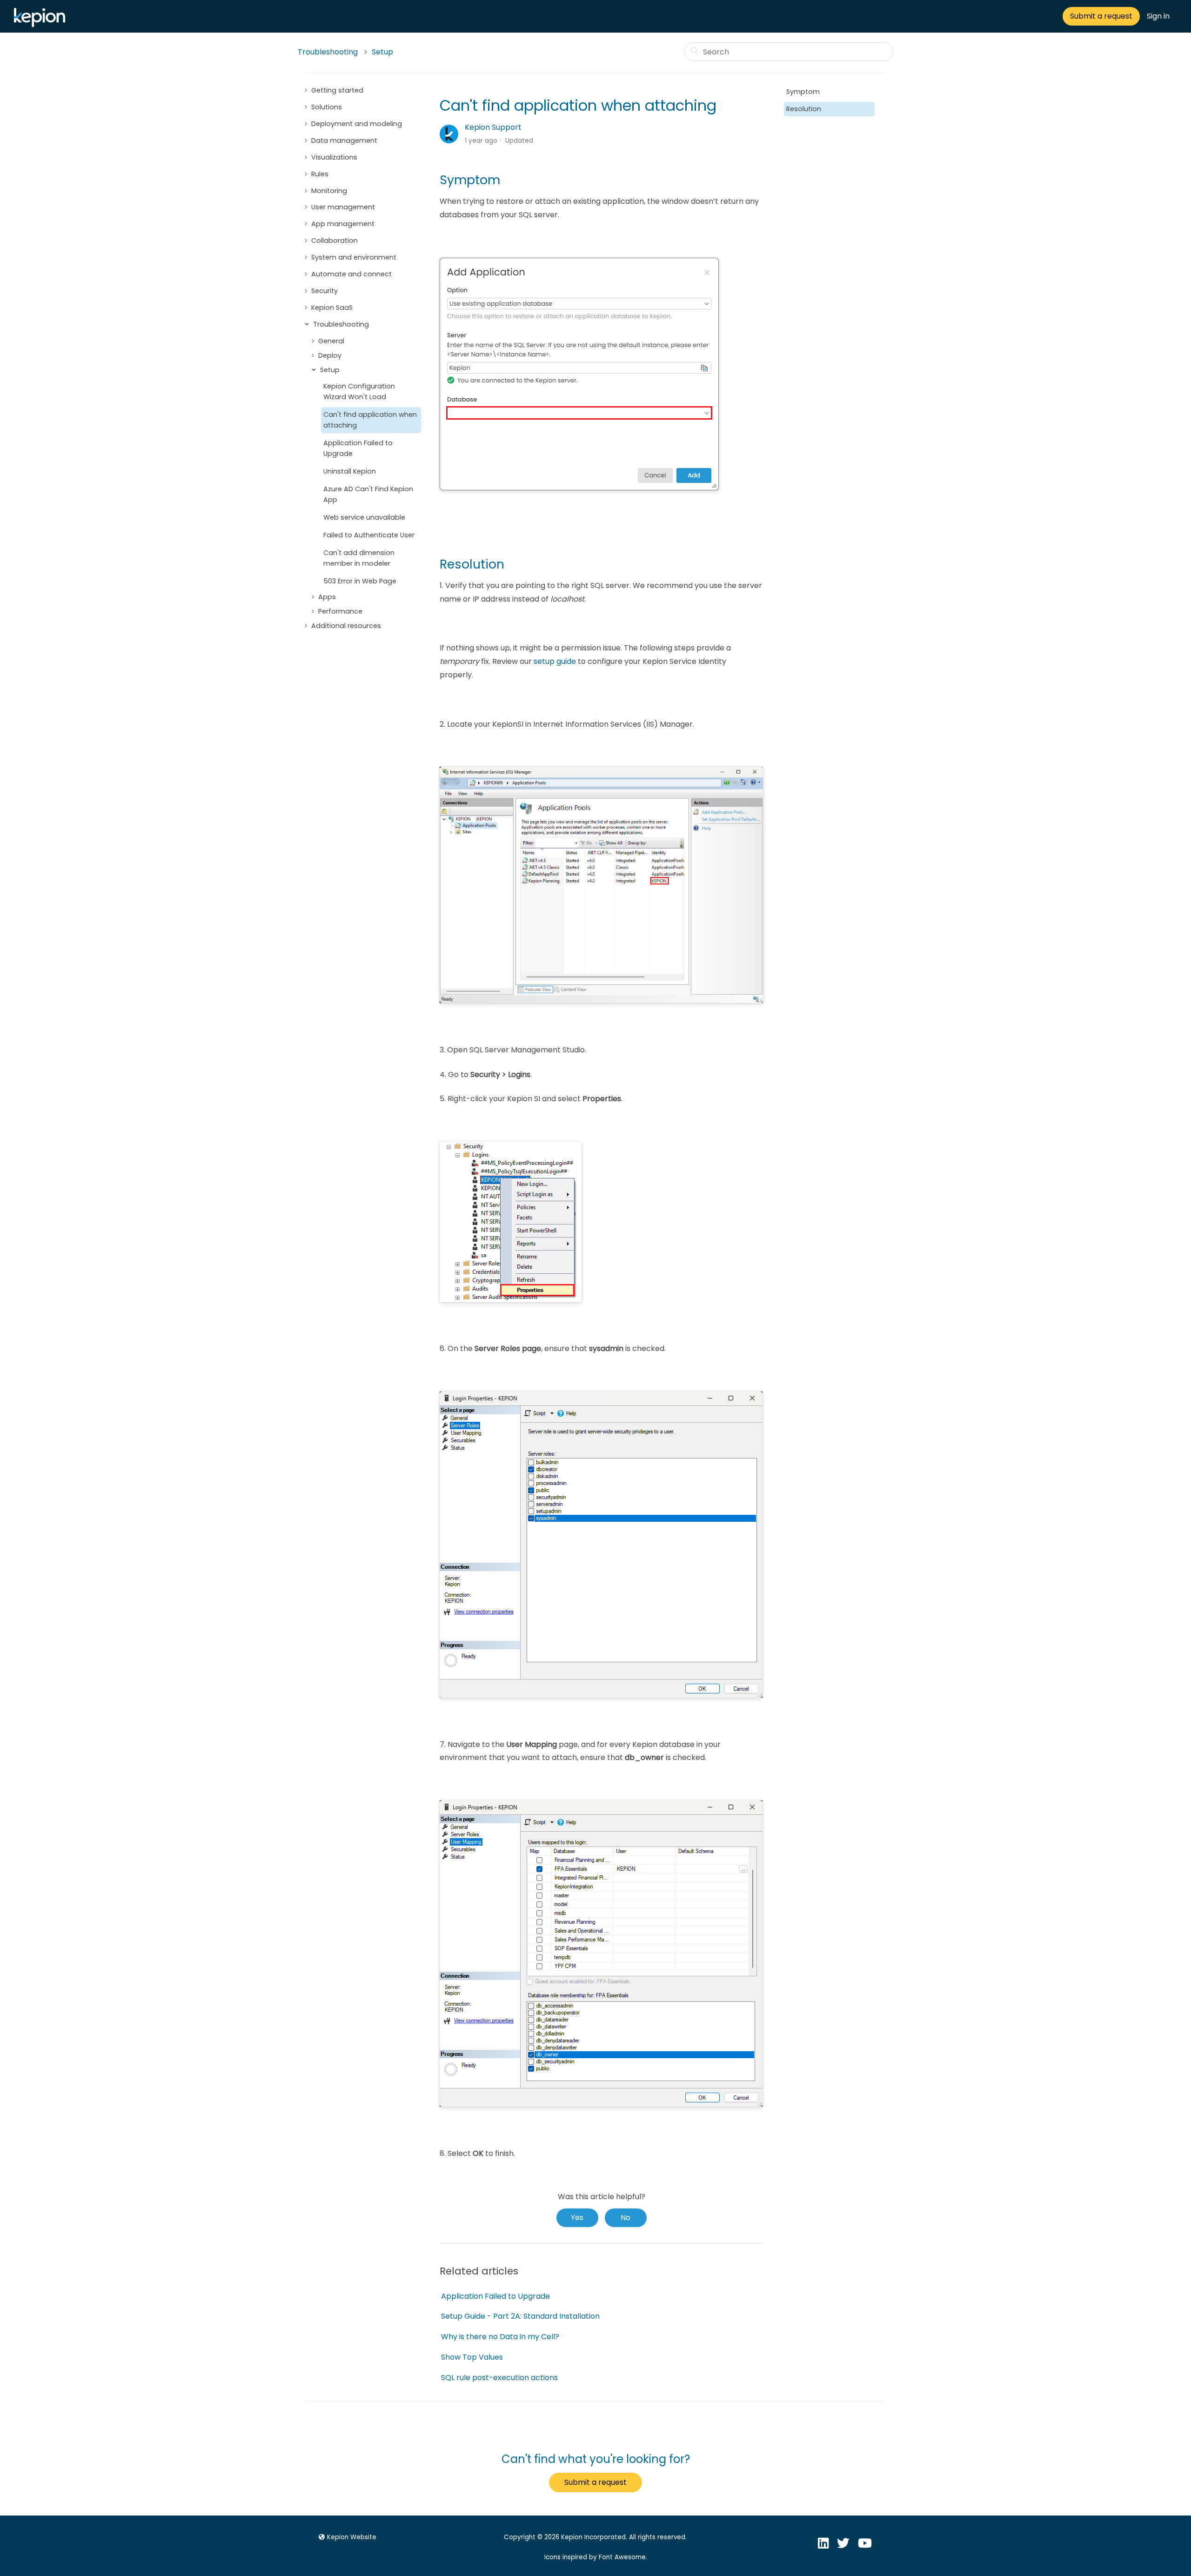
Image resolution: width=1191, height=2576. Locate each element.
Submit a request (1101, 16)
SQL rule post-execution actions (499, 2378)
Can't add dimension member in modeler (359, 558)
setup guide (555, 661)
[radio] (577, 2218)
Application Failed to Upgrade (358, 448)
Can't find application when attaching (370, 420)
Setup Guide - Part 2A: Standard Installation (520, 2316)
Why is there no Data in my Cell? (500, 2337)
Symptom (803, 92)
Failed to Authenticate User (369, 535)
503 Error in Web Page (360, 581)
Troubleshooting (328, 52)
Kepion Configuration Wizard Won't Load (359, 391)
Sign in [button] (1158, 16)
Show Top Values (472, 2357)
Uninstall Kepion (350, 471)
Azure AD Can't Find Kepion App (368, 494)
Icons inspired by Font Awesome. (596, 2557)
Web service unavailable (364, 517)
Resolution (804, 109)
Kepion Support (493, 127)
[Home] (42, 24)
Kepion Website (352, 2537)
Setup (382, 52)
